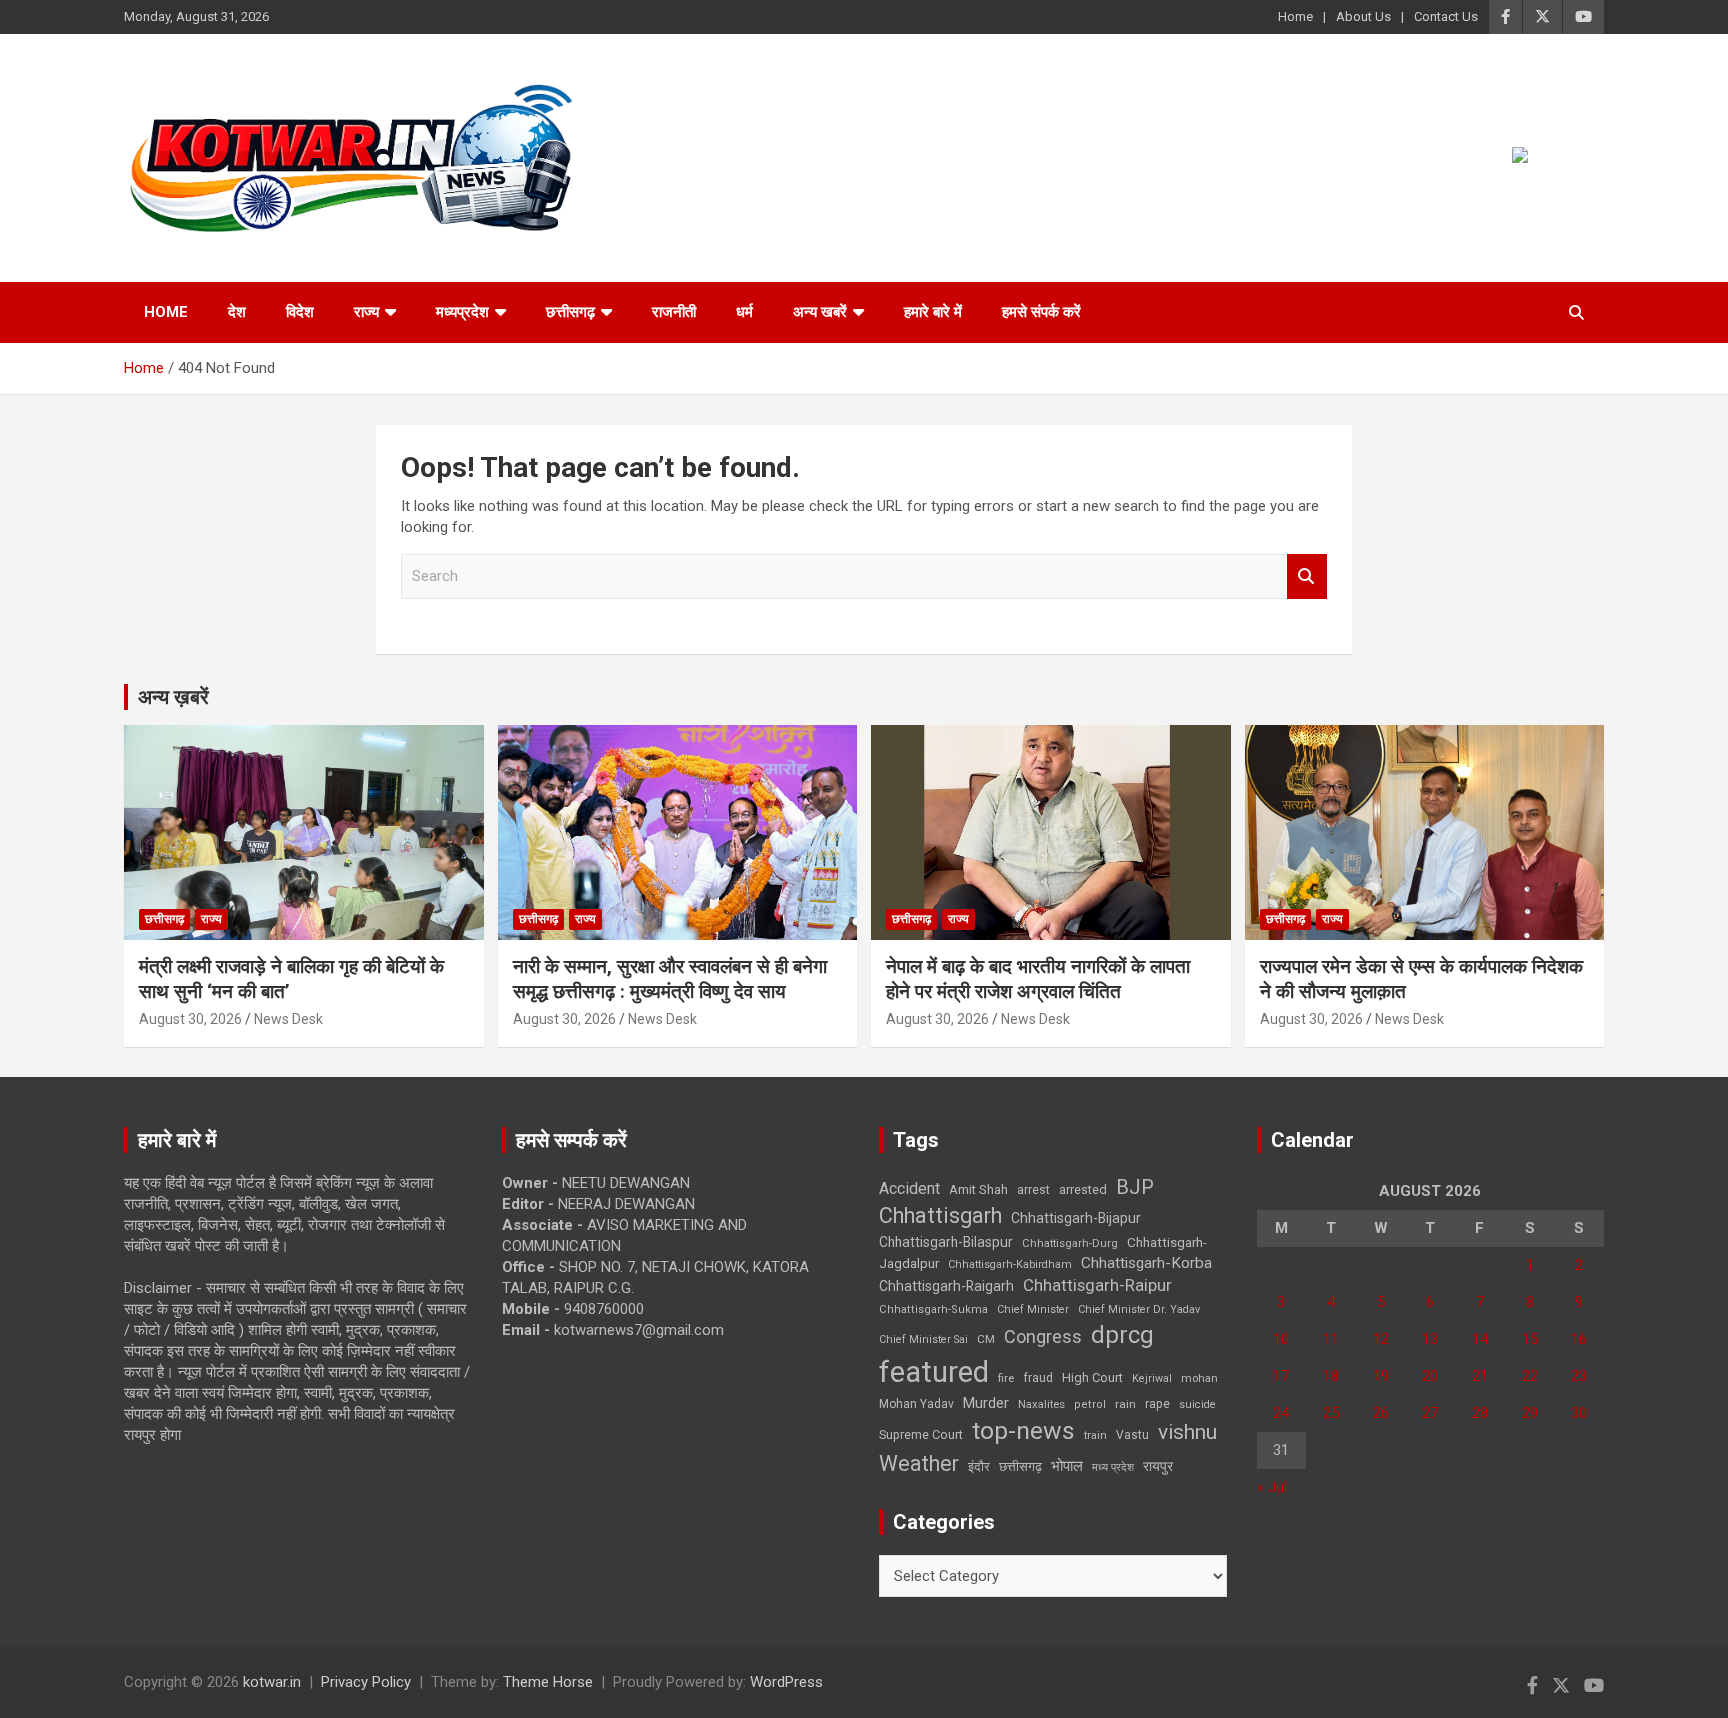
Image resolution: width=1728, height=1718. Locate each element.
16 (1579, 1339)
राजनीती (674, 312)
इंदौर (979, 1466)
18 (1331, 1376)
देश (237, 312)
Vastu (1132, 1435)
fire (1006, 1378)
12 (1381, 1339)
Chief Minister (1033, 1309)
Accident (909, 1188)
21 (1480, 1376)
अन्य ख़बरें (173, 697)
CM (986, 1339)
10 (1281, 1339)
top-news (1023, 1430)
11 (1331, 1339)
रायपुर (1158, 1466)
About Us (1363, 16)
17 (1281, 1376)
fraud (1038, 1378)
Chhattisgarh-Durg (1070, 1243)
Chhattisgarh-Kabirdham (1010, 1264)
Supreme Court (921, 1434)
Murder (986, 1403)
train (1095, 1435)
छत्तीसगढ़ (570, 312)
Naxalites (1041, 1404)
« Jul (1272, 1487)
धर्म (744, 312)
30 (1579, 1413)
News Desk (288, 1019)
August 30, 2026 (190, 1019)
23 (1579, 1376)
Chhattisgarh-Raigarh (946, 1286)
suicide (1197, 1404)
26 (1381, 1413)
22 (1530, 1376)
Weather (919, 1463)
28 (1480, 1413)
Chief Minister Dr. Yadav (1139, 1309)
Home (1295, 16)
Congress (1043, 1336)
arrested (1083, 1189)
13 (1430, 1339)
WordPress (786, 1682)
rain (1125, 1404)
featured (934, 1372)
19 (1381, 1376)
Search (1307, 576)
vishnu (1187, 1432)
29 (1530, 1413)
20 (1430, 1376)
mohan (1199, 1378)
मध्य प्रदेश (1113, 1467)
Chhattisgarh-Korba (1146, 1263)
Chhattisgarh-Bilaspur (946, 1242)
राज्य (366, 312)
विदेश (300, 312)
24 (1281, 1413)
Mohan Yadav (916, 1404)
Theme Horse (548, 1682)
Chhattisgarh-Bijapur (1076, 1218)
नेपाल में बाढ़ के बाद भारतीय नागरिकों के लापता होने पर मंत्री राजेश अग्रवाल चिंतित (1038, 979)
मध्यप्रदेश (462, 312)
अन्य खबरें (820, 312)
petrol (1090, 1404)
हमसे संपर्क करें (1041, 312)
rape (1157, 1403)
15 (1530, 1339)
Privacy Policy (366, 1682)
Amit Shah (978, 1189)
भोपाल (1067, 1466)
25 (1331, 1413)
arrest (1033, 1190)
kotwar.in (272, 1682)
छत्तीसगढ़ (1020, 1466)
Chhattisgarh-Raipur (1097, 1285)
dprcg (1122, 1335)
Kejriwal (1152, 1378)
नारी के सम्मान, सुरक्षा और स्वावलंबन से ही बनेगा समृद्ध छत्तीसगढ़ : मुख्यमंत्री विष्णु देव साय (670, 979)
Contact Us (1446, 16)
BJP (1135, 1187)
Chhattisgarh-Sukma (933, 1309)
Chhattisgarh (940, 1215)
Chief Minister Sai (923, 1339)
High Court (1092, 1377)
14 (1480, 1339)
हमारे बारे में (933, 312)
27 (1430, 1413)
